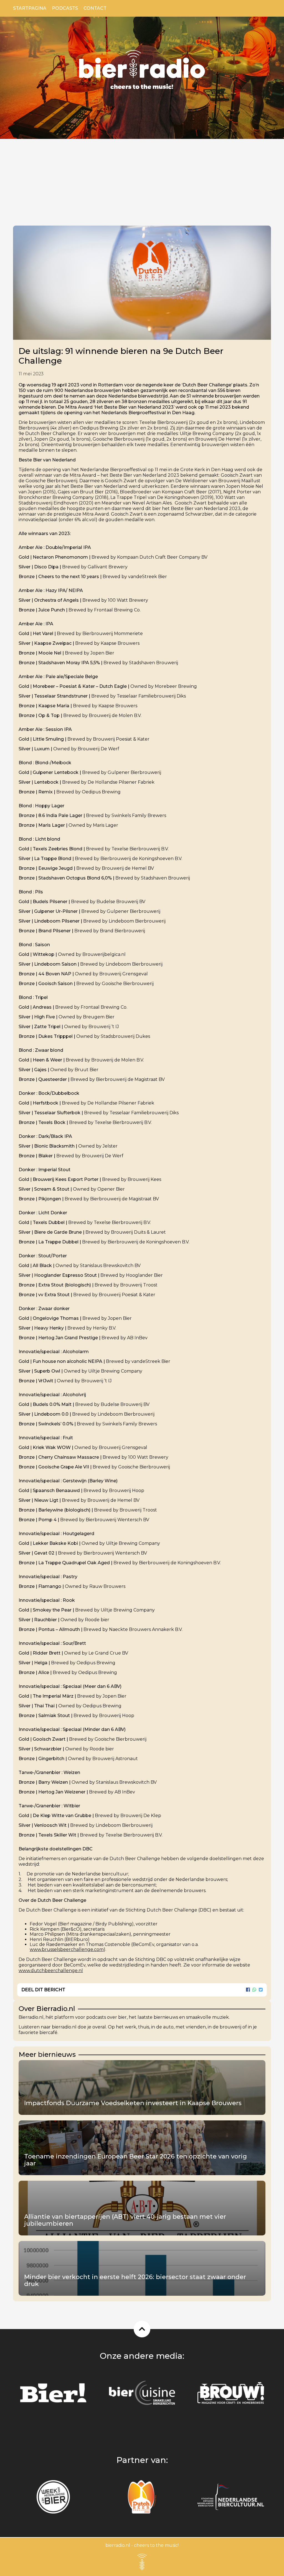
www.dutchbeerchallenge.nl (51, 1971)
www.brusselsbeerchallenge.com (67, 1949)
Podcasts (65, 8)
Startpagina (30, 8)
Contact (95, 8)
